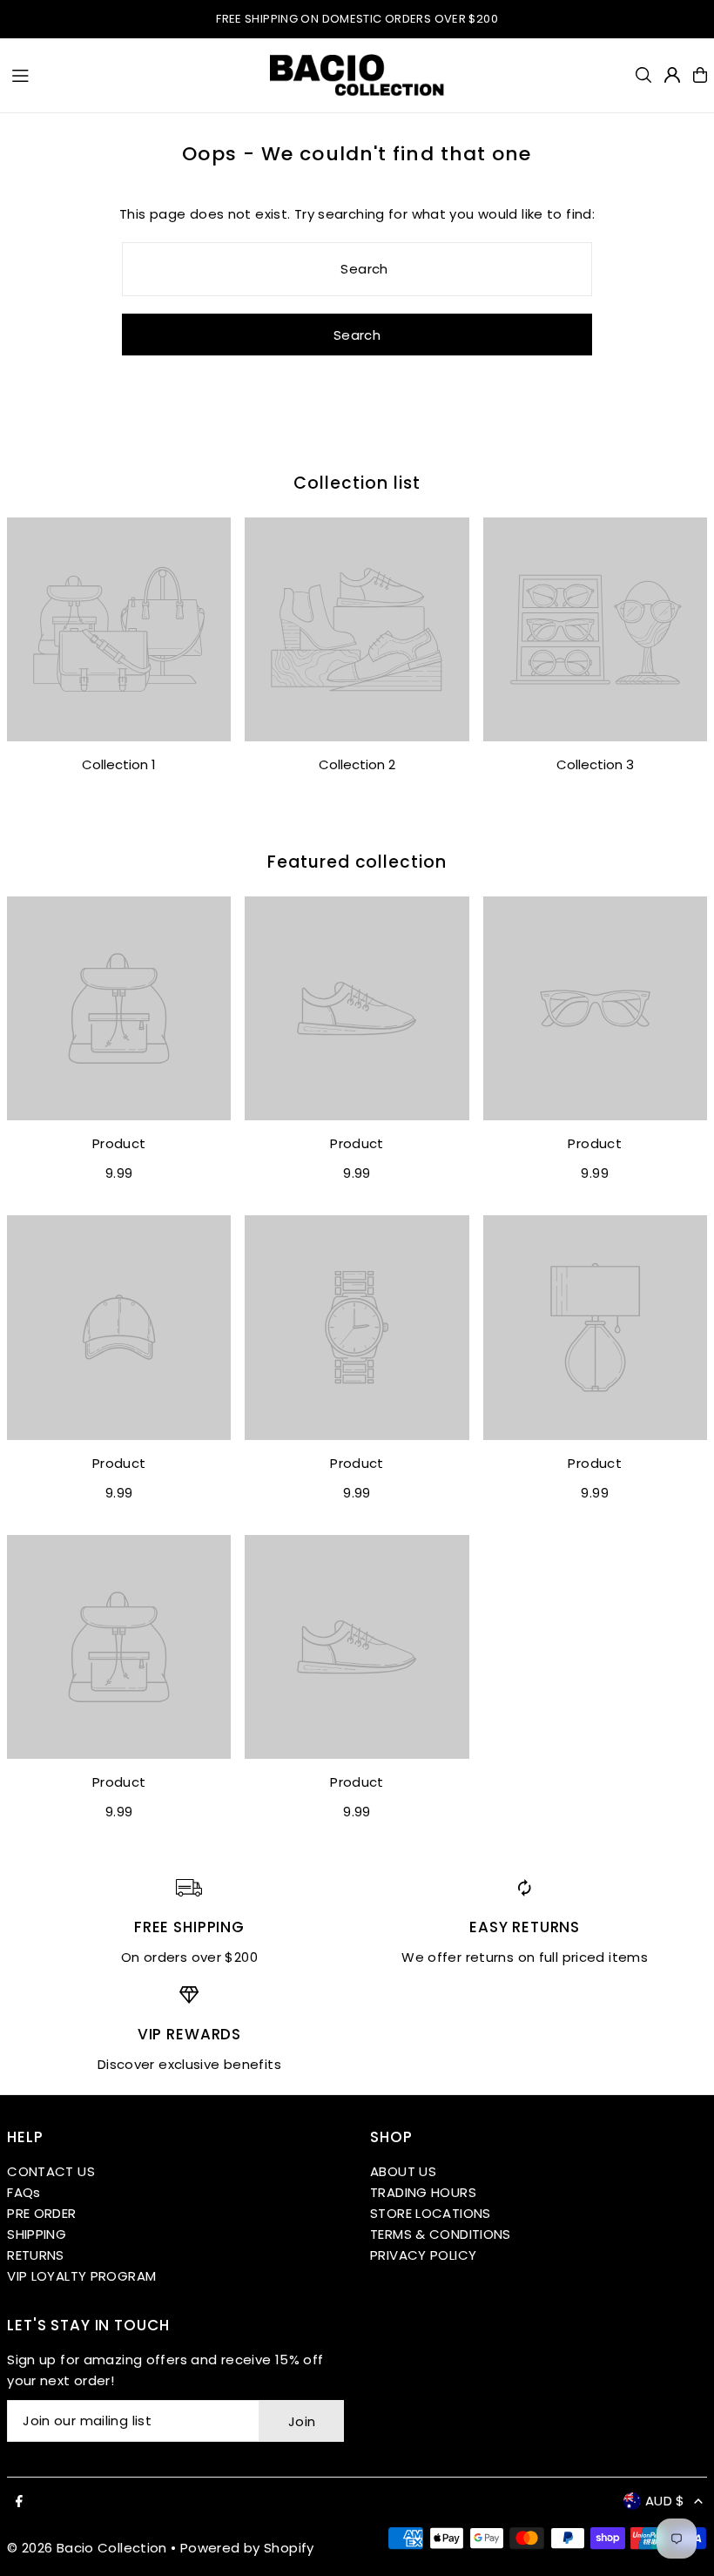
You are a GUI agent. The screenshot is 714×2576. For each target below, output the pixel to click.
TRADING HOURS (423, 2192)
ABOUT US (403, 2171)
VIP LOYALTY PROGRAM (81, 2276)
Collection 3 (595, 764)
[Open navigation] (132, 74)
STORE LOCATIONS (431, 2213)
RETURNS (36, 2255)
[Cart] (700, 75)
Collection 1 (119, 764)
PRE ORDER (41, 2213)
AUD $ (665, 2501)
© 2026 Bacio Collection (87, 2548)
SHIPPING (37, 2234)
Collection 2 (357, 764)
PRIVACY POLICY (423, 2255)
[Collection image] (119, 629)
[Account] (672, 75)
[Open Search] (643, 75)
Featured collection (357, 862)
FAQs (24, 2192)
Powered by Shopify (247, 2548)
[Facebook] (19, 2502)
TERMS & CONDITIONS (441, 2234)
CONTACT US (51, 2171)
